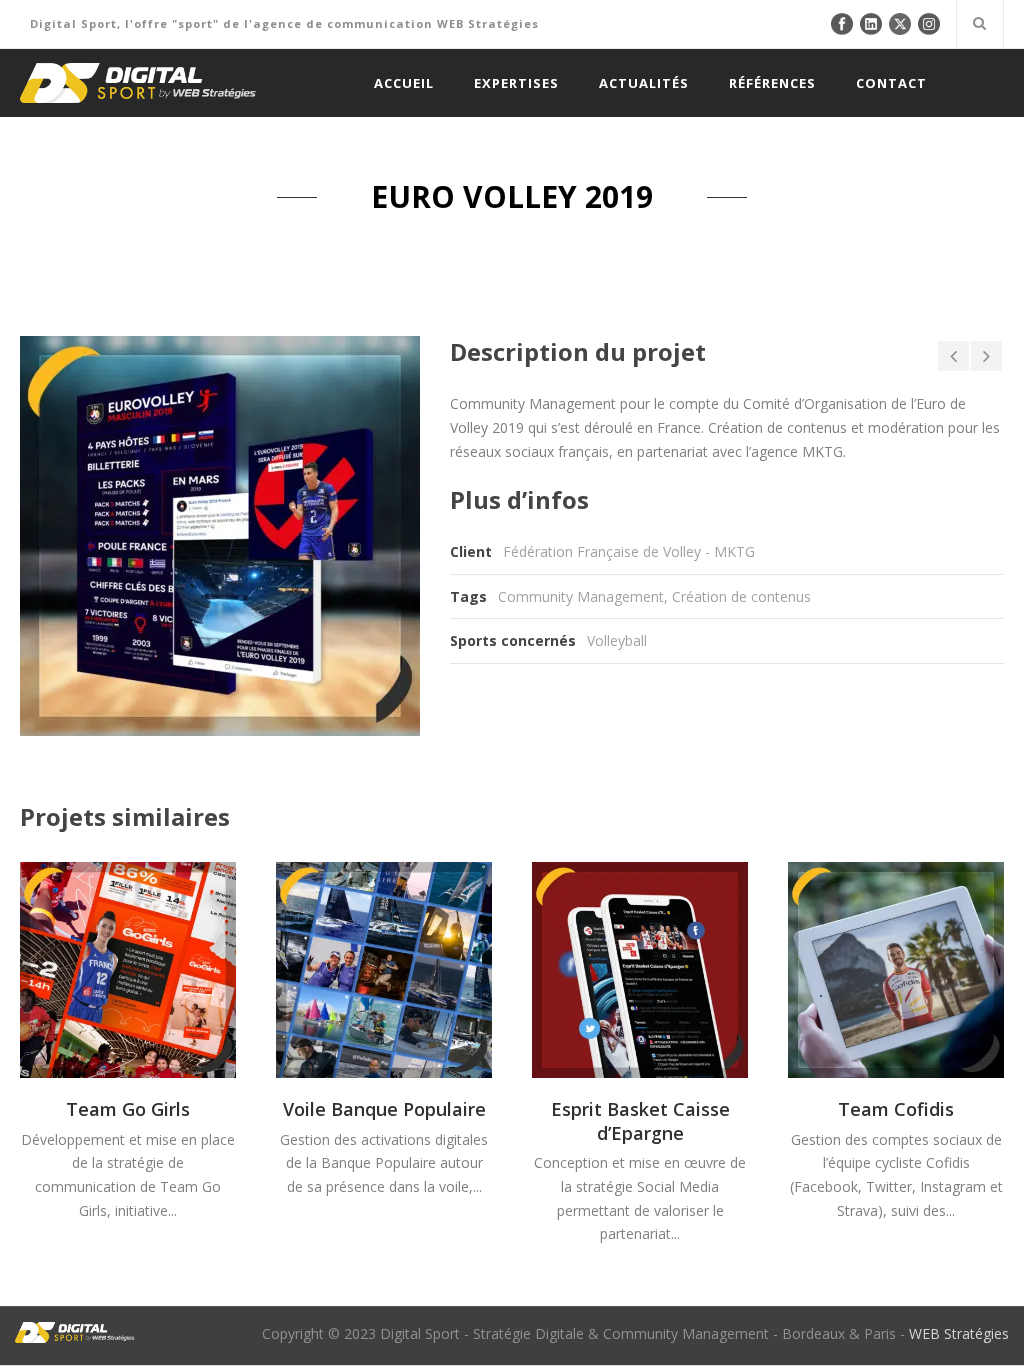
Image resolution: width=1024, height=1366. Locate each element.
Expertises (516, 83)
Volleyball (617, 640)
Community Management (581, 596)
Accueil (404, 83)
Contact (891, 83)
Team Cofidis (896, 1109)
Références (772, 83)
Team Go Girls (128, 1109)
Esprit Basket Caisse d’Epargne (640, 1120)
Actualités (644, 83)
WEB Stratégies (959, 1333)
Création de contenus (741, 596)
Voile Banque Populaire (384, 1109)
